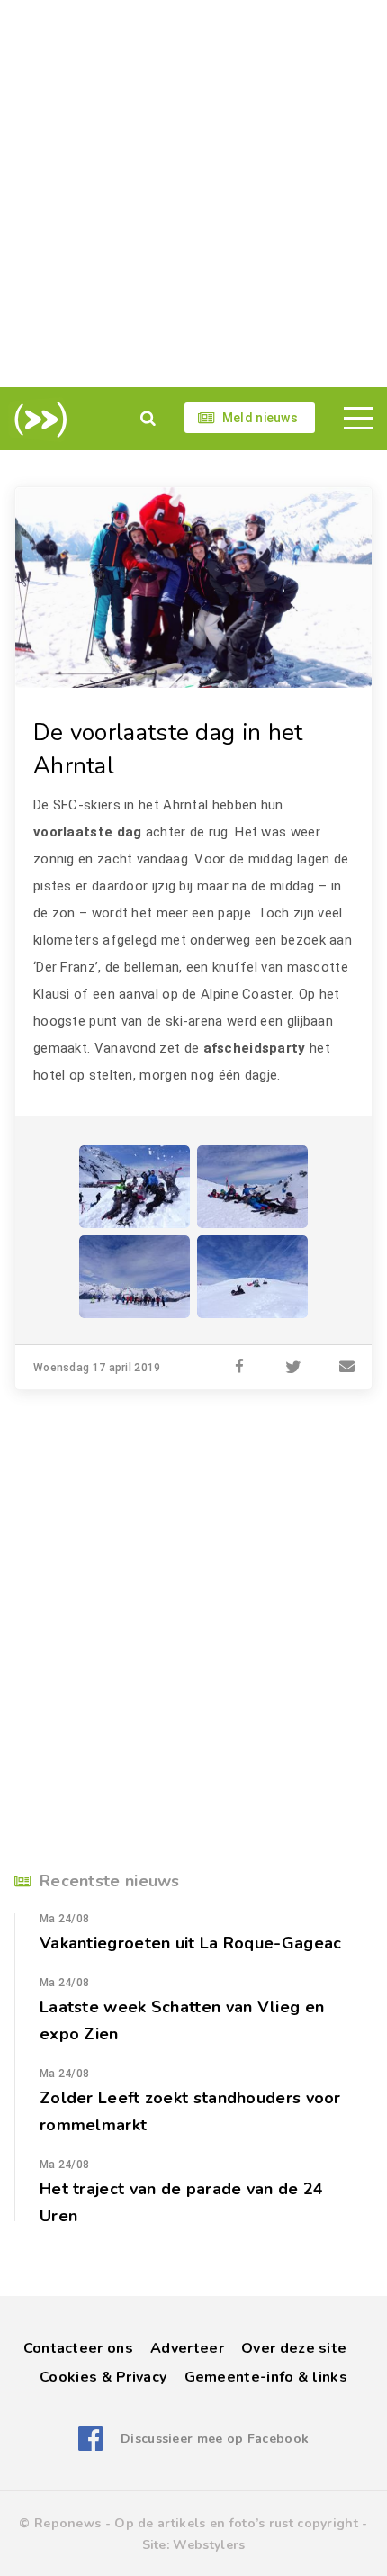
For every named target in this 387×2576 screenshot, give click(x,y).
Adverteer (187, 2348)
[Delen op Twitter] (293, 1368)
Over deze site (294, 2348)
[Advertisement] (193, 194)
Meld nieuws (260, 418)
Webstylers (209, 2545)
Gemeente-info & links (266, 2377)
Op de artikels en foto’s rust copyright (236, 2523)
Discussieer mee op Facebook (215, 2439)
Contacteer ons (78, 2348)
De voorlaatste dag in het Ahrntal (168, 749)
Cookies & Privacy (103, 2377)
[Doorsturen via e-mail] (347, 1368)
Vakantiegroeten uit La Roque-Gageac (191, 1943)
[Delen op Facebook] (239, 1368)
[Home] (37, 420)
